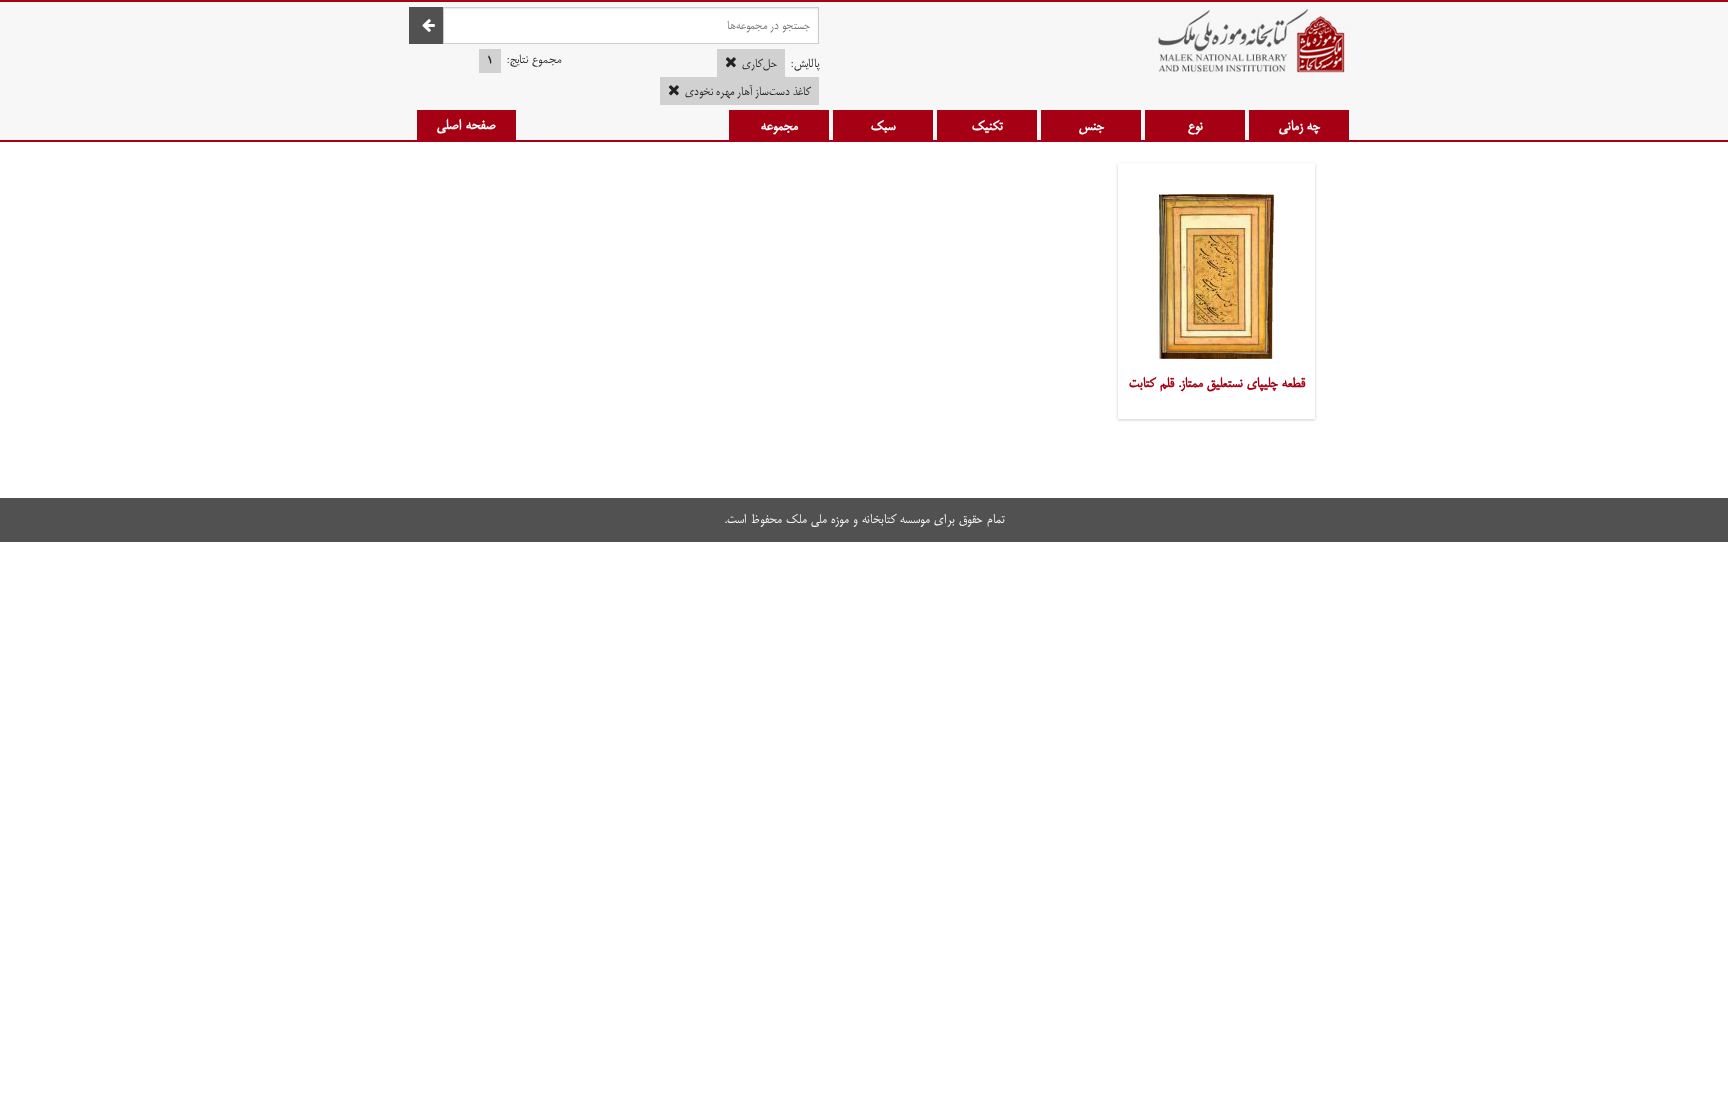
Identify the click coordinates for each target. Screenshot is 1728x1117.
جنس (1091, 126)
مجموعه (779, 126)
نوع (1195, 126)
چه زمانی (1299, 126)
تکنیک (987, 126)
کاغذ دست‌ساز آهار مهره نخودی (748, 92)
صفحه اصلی (466, 125)
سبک (883, 126)
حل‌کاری (759, 64)
